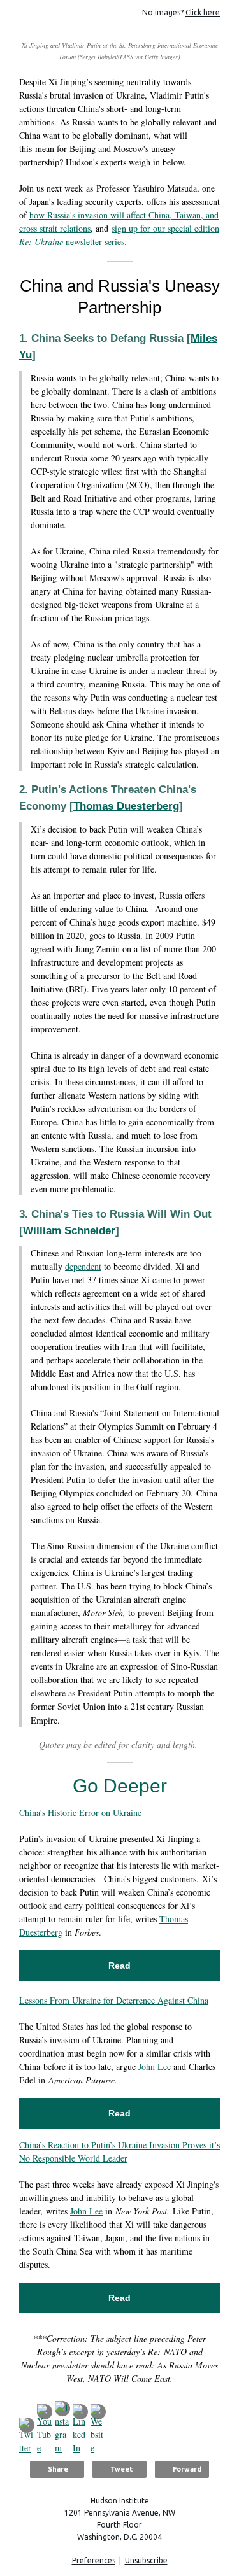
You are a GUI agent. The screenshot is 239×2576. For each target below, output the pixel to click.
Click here (203, 12)
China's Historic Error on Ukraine (80, 1812)
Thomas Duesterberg (126, 806)
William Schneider (69, 1231)
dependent (83, 1266)
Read (119, 1966)
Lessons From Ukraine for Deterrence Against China (114, 2000)
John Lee (155, 2066)
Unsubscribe (146, 2560)
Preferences (94, 2560)
